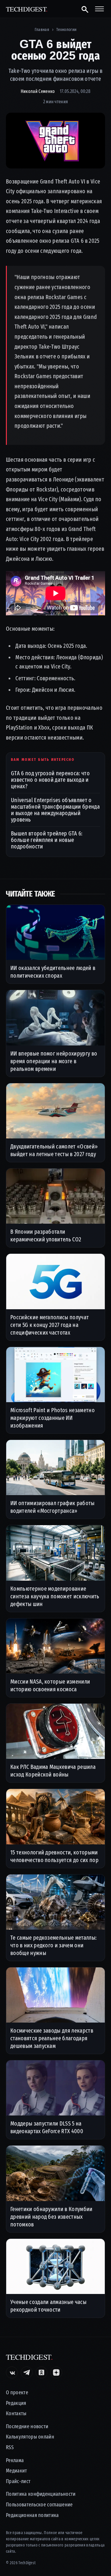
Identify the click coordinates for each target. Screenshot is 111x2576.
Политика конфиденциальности (41, 2494)
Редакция (16, 2403)
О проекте (17, 2393)
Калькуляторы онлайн (30, 2437)
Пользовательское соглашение (39, 2505)
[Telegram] (27, 2372)
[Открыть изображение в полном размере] (55, 140)
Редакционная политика (32, 2515)
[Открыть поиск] (84, 9)
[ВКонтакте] (12, 2372)
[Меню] (99, 9)
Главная (42, 30)
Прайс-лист (18, 2481)
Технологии (66, 30)
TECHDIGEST (27, 9)
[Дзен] (56, 2372)
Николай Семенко (38, 91)
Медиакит (17, 2471)
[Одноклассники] (41, 2372)
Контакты (16, 2414)
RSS (10, 2448)
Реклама (15, 2461)
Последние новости (27, 2427)
